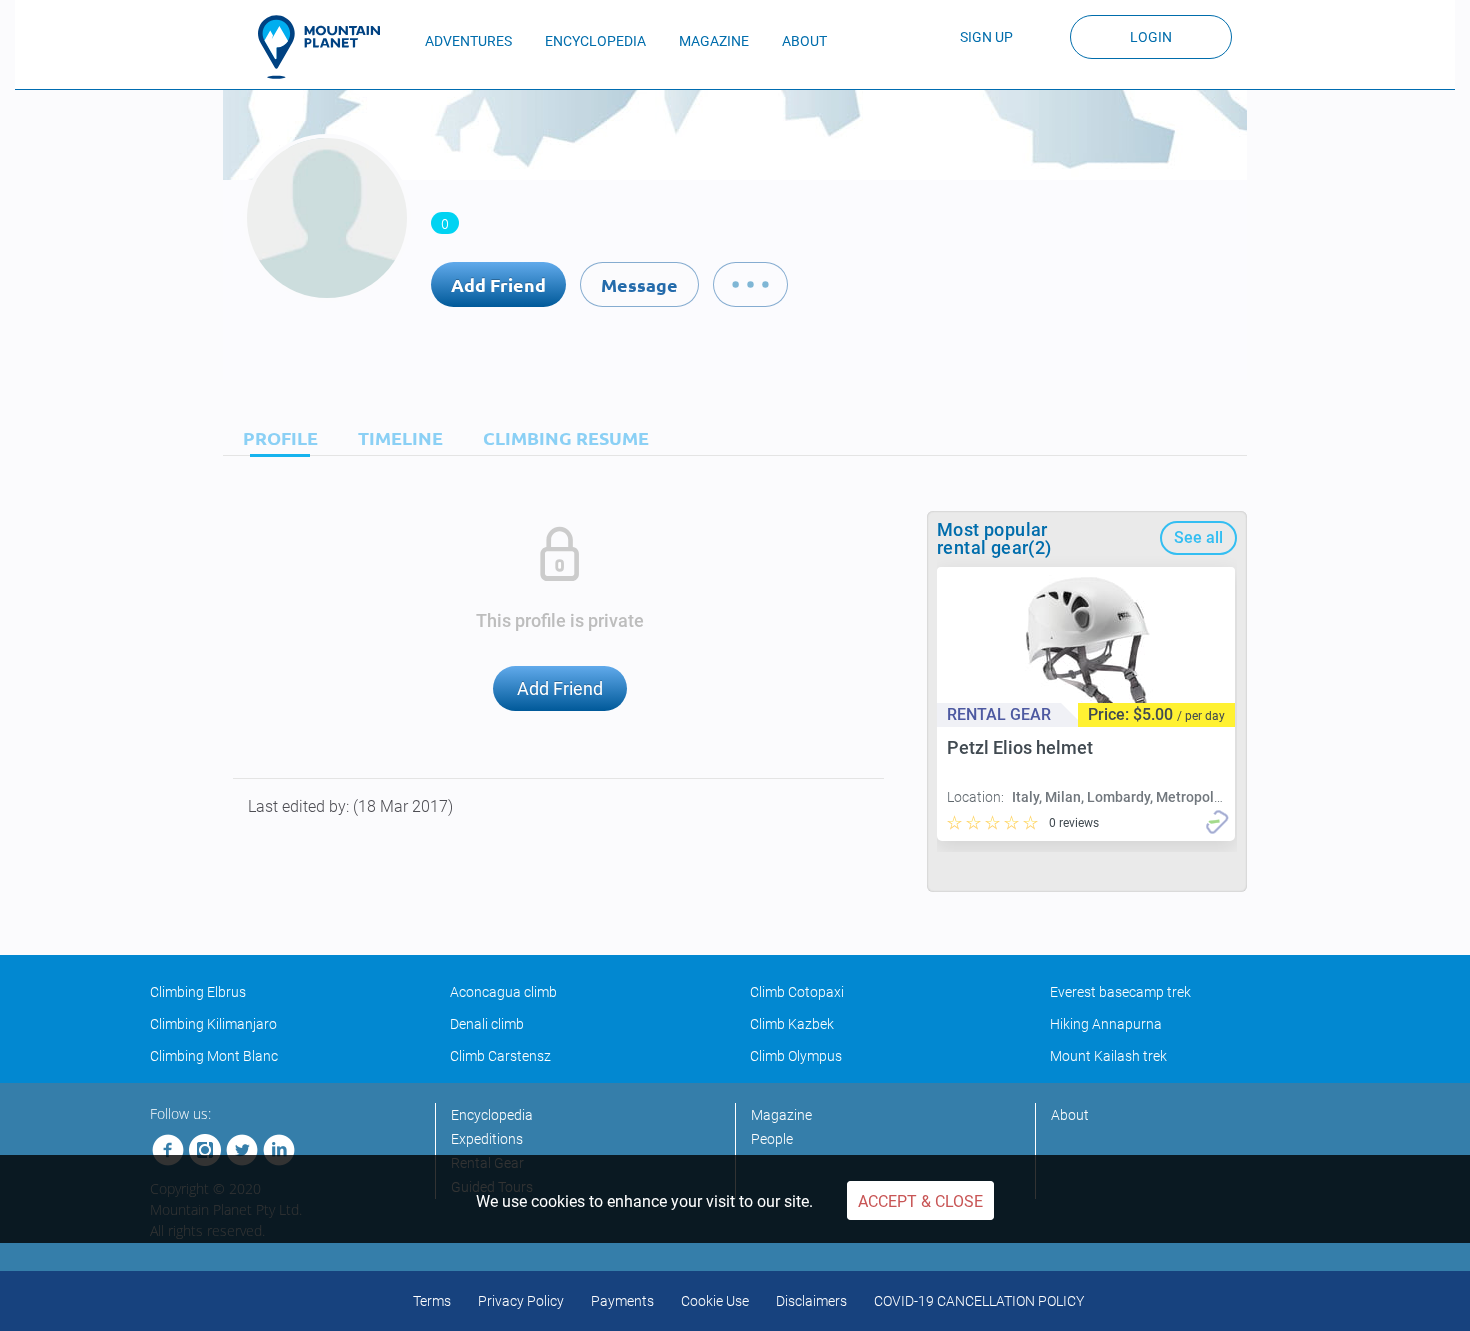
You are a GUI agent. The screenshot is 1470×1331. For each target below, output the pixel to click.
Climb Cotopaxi (797, 992)
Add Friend (498, 284)
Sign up (986, 37)
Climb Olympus (796, 1056)
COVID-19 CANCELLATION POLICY (979, 1301)
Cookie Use (715, 1301)
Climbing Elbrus (198, 992)
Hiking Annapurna (1106, 1024)
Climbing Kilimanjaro (213, 1024)
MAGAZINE (714, 41)
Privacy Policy (521, 1301)
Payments (622, 1301)
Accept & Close (920, 1201)
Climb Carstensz (500, 1056)
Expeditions (487, 1139)
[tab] (275, 437)
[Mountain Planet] (328, 47)
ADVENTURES (468, 41)
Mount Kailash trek (1108, 1056)
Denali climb (487, 1024)
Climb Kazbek (792, 1024)
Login (1151, 37)
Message (639, 284)
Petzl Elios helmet (1020, 747)
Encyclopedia (492, 1115)
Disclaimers (811, 1301)
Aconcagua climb (503, 992)
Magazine (781, 1115)
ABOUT (804, 41)
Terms (432, 1301)
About (1070, 1115)
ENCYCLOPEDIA (595, 41)
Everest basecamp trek (1120, 992)
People (772, 1139)
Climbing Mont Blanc (214, 1056)
